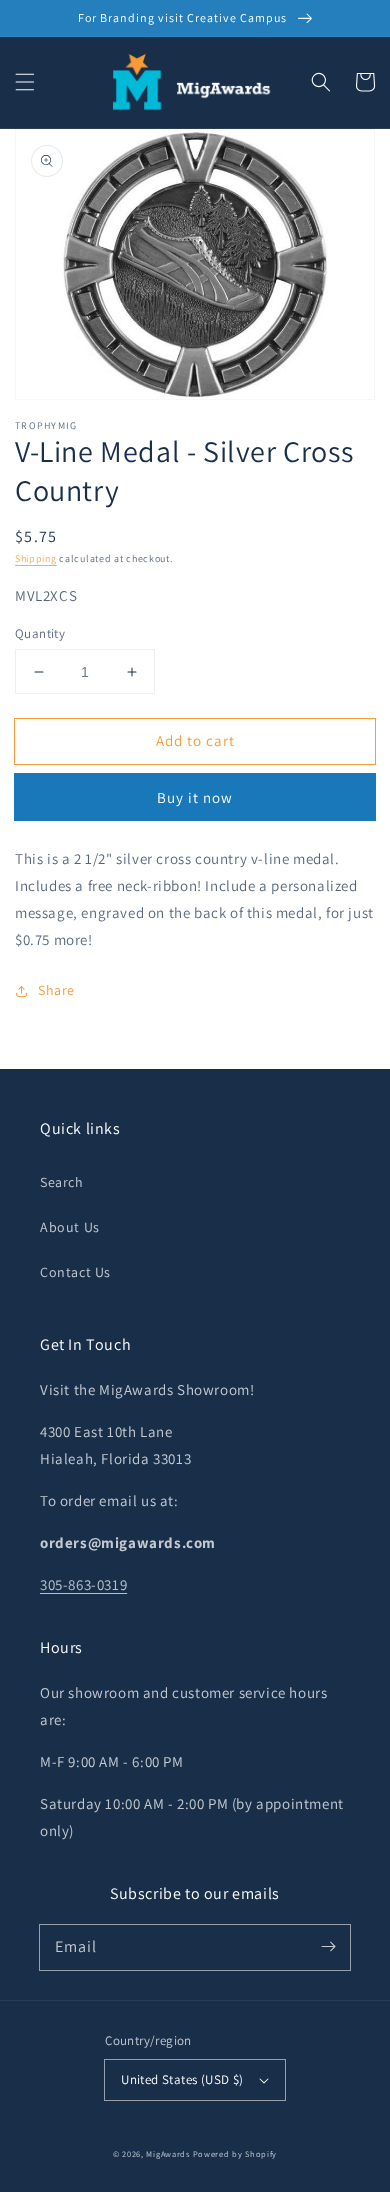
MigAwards (167, 2153)
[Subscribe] (328, 1947)
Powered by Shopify (235, 2153)
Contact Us (75, 1272)
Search (62, 1182)
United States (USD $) (182, 2079)
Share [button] (56, 990)
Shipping (36, 558)
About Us (70, 1227)
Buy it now (195, 797)
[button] (25, 82)
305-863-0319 (83, 1584)
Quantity (40, 633)
